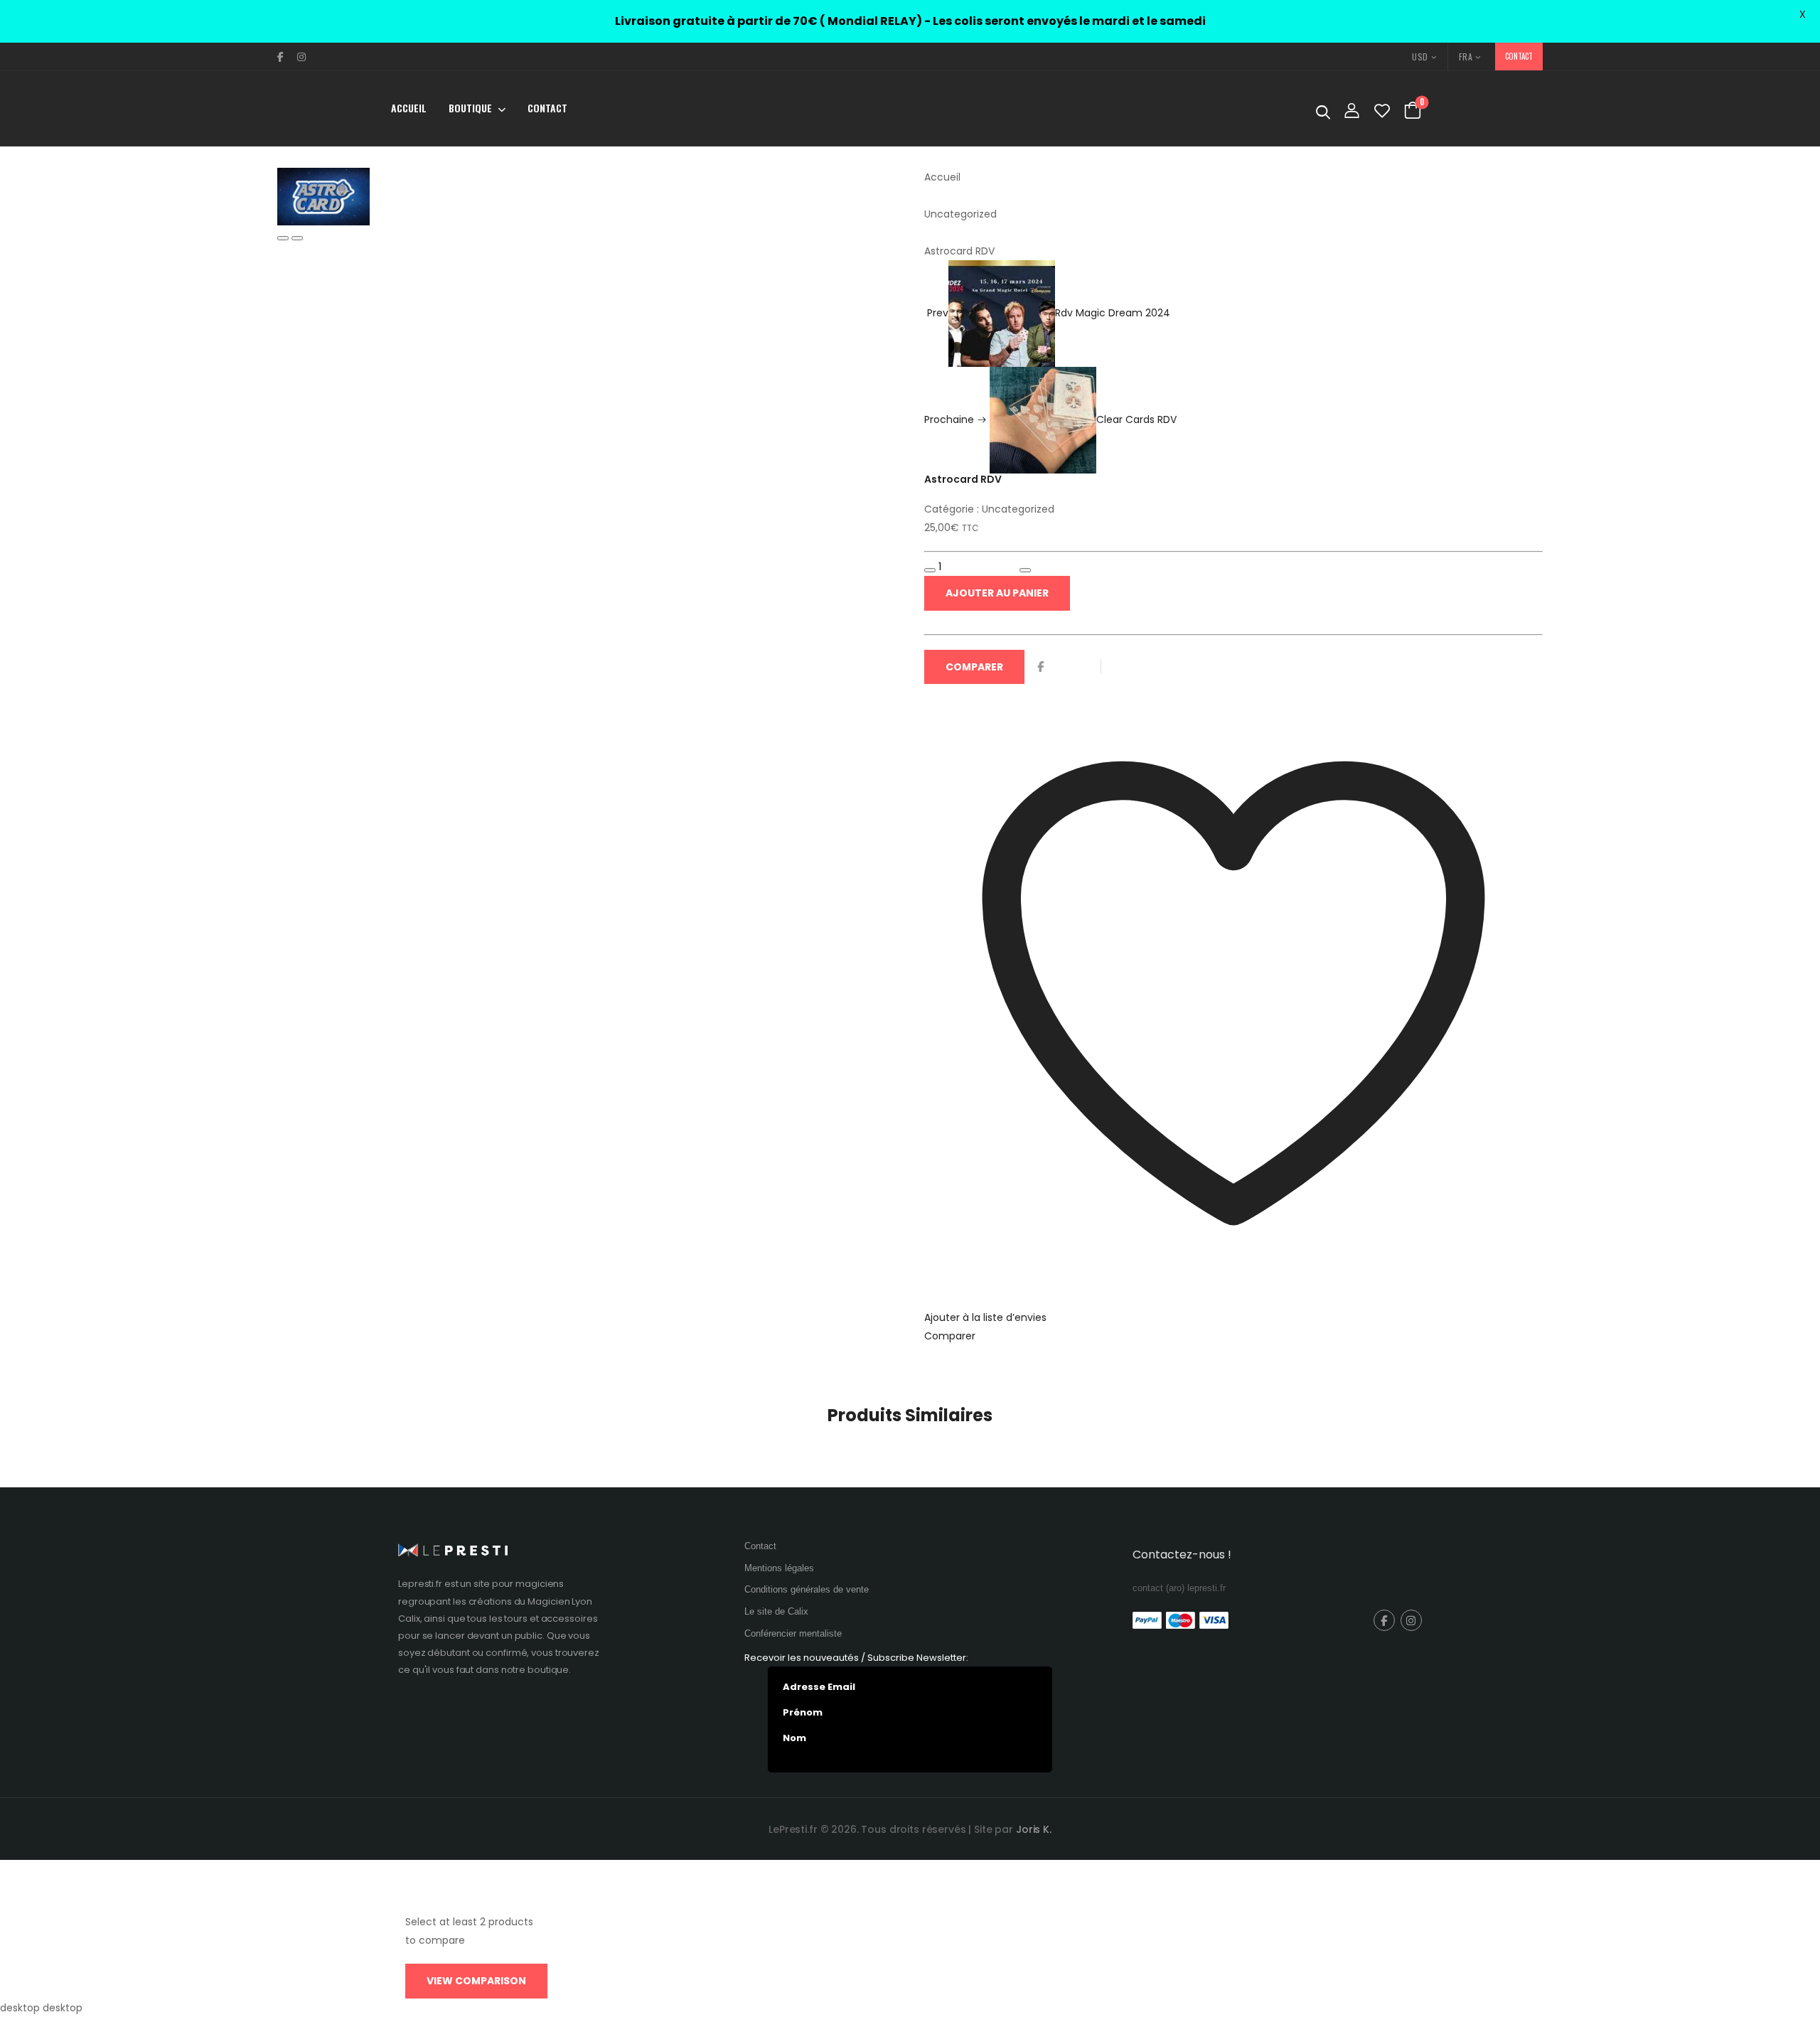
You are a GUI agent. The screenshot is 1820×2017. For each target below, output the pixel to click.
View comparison (476, 1981)
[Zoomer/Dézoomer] (6, 1873)
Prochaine (1050, 419)
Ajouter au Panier (997, 593)
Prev (1047, 313)
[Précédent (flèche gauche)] (17, 1895)
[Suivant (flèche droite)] (54, 1895)
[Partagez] (34, 1873)
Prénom (803, 1713)
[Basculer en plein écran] (20, 1873)
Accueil (409, 108)
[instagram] (302, 57)
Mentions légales (779, 1568)
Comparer (950, 1336)
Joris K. (1034, 1829)
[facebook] (281, 57)
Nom (794, 1738)
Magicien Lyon (560, 1601)
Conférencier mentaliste (793, 1633)
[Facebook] (1040, 667)
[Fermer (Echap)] (48, 1873)
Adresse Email (819, 1687)
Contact (1519, 56)
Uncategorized (960, 214)
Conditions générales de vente (807, 1589)
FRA (1466, 57)
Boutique (470, 108)
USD (1420, 57)
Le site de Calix (776, 1611)
